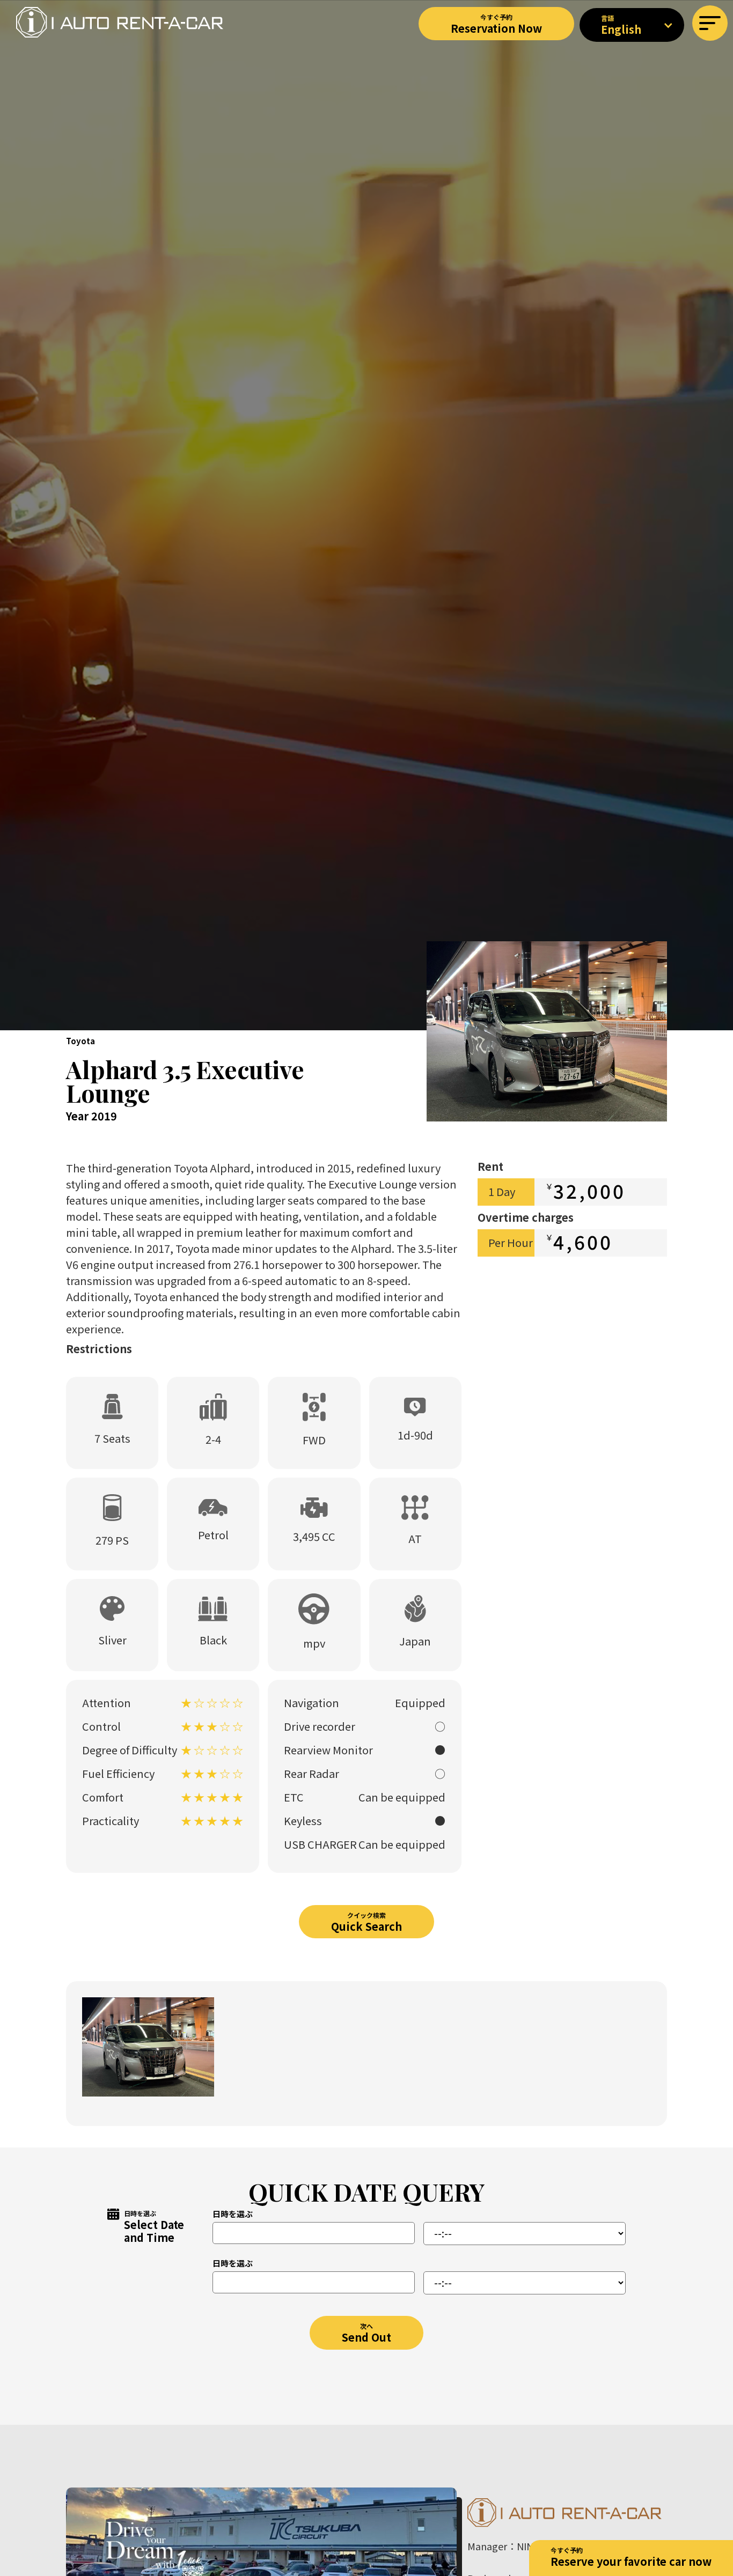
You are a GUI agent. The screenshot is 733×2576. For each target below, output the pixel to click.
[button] (710, 23)
